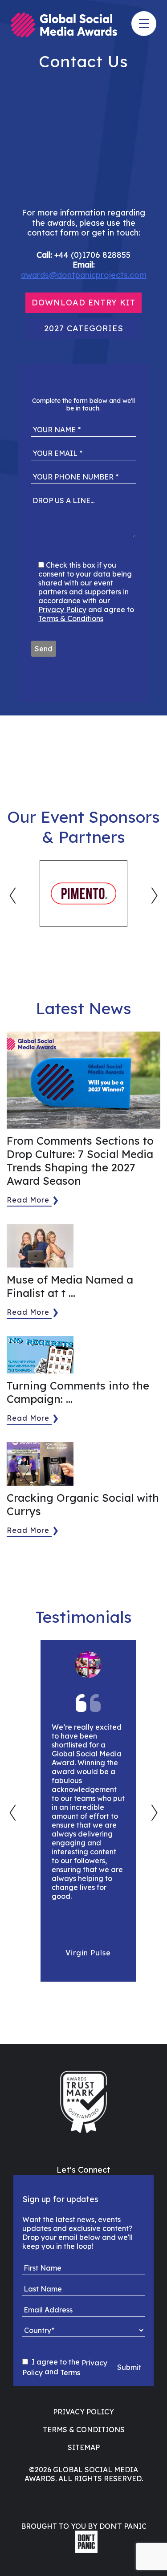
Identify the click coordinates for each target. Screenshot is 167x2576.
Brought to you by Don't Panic (84, 2526)
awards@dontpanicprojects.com (84, 275)
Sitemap (84, 2447)
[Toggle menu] (144, 24)
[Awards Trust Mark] (83, 2102)
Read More (28, 1200)
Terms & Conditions (71, 618)
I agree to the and (65, 2367)
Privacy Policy (62, 609)
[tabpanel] (83, 894)
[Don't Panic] (84, 2550)
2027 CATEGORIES (84, 328)
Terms (70, 2373)
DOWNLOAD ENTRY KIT (83, 303)
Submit (129, 2367)
